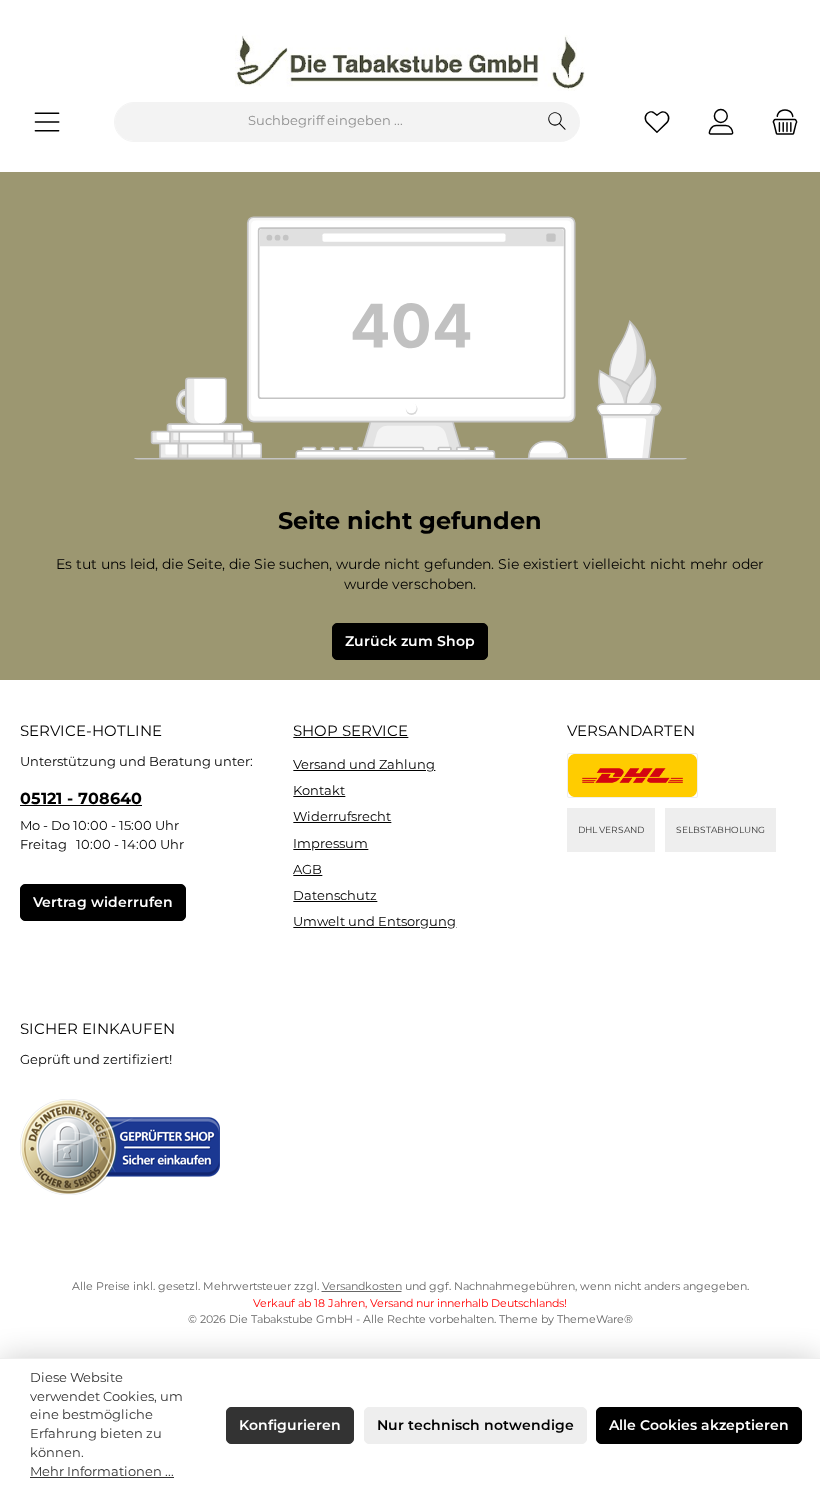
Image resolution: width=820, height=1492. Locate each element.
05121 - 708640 (81, 798)
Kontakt (319, 790)
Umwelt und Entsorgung (374, 921)
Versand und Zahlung (364, 764)
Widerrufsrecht (342, 816)
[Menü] (47, 121)
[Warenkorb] (779, 121)
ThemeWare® (595, 1319)
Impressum (330, 843)
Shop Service (350, 730)
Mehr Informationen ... (102, 1471)
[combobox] (325, 122)
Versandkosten (362, 1286)
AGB (307, 869)
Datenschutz (335, 895)
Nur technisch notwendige (475, 1425)
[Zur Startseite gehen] (410, 63)
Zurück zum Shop (410, 641)
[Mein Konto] (721, 121)
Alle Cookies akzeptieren (699, 1425)
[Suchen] (557, 122)
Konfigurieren (290, 1425)
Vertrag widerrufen (103, 902)
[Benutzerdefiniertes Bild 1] (632, 775)
